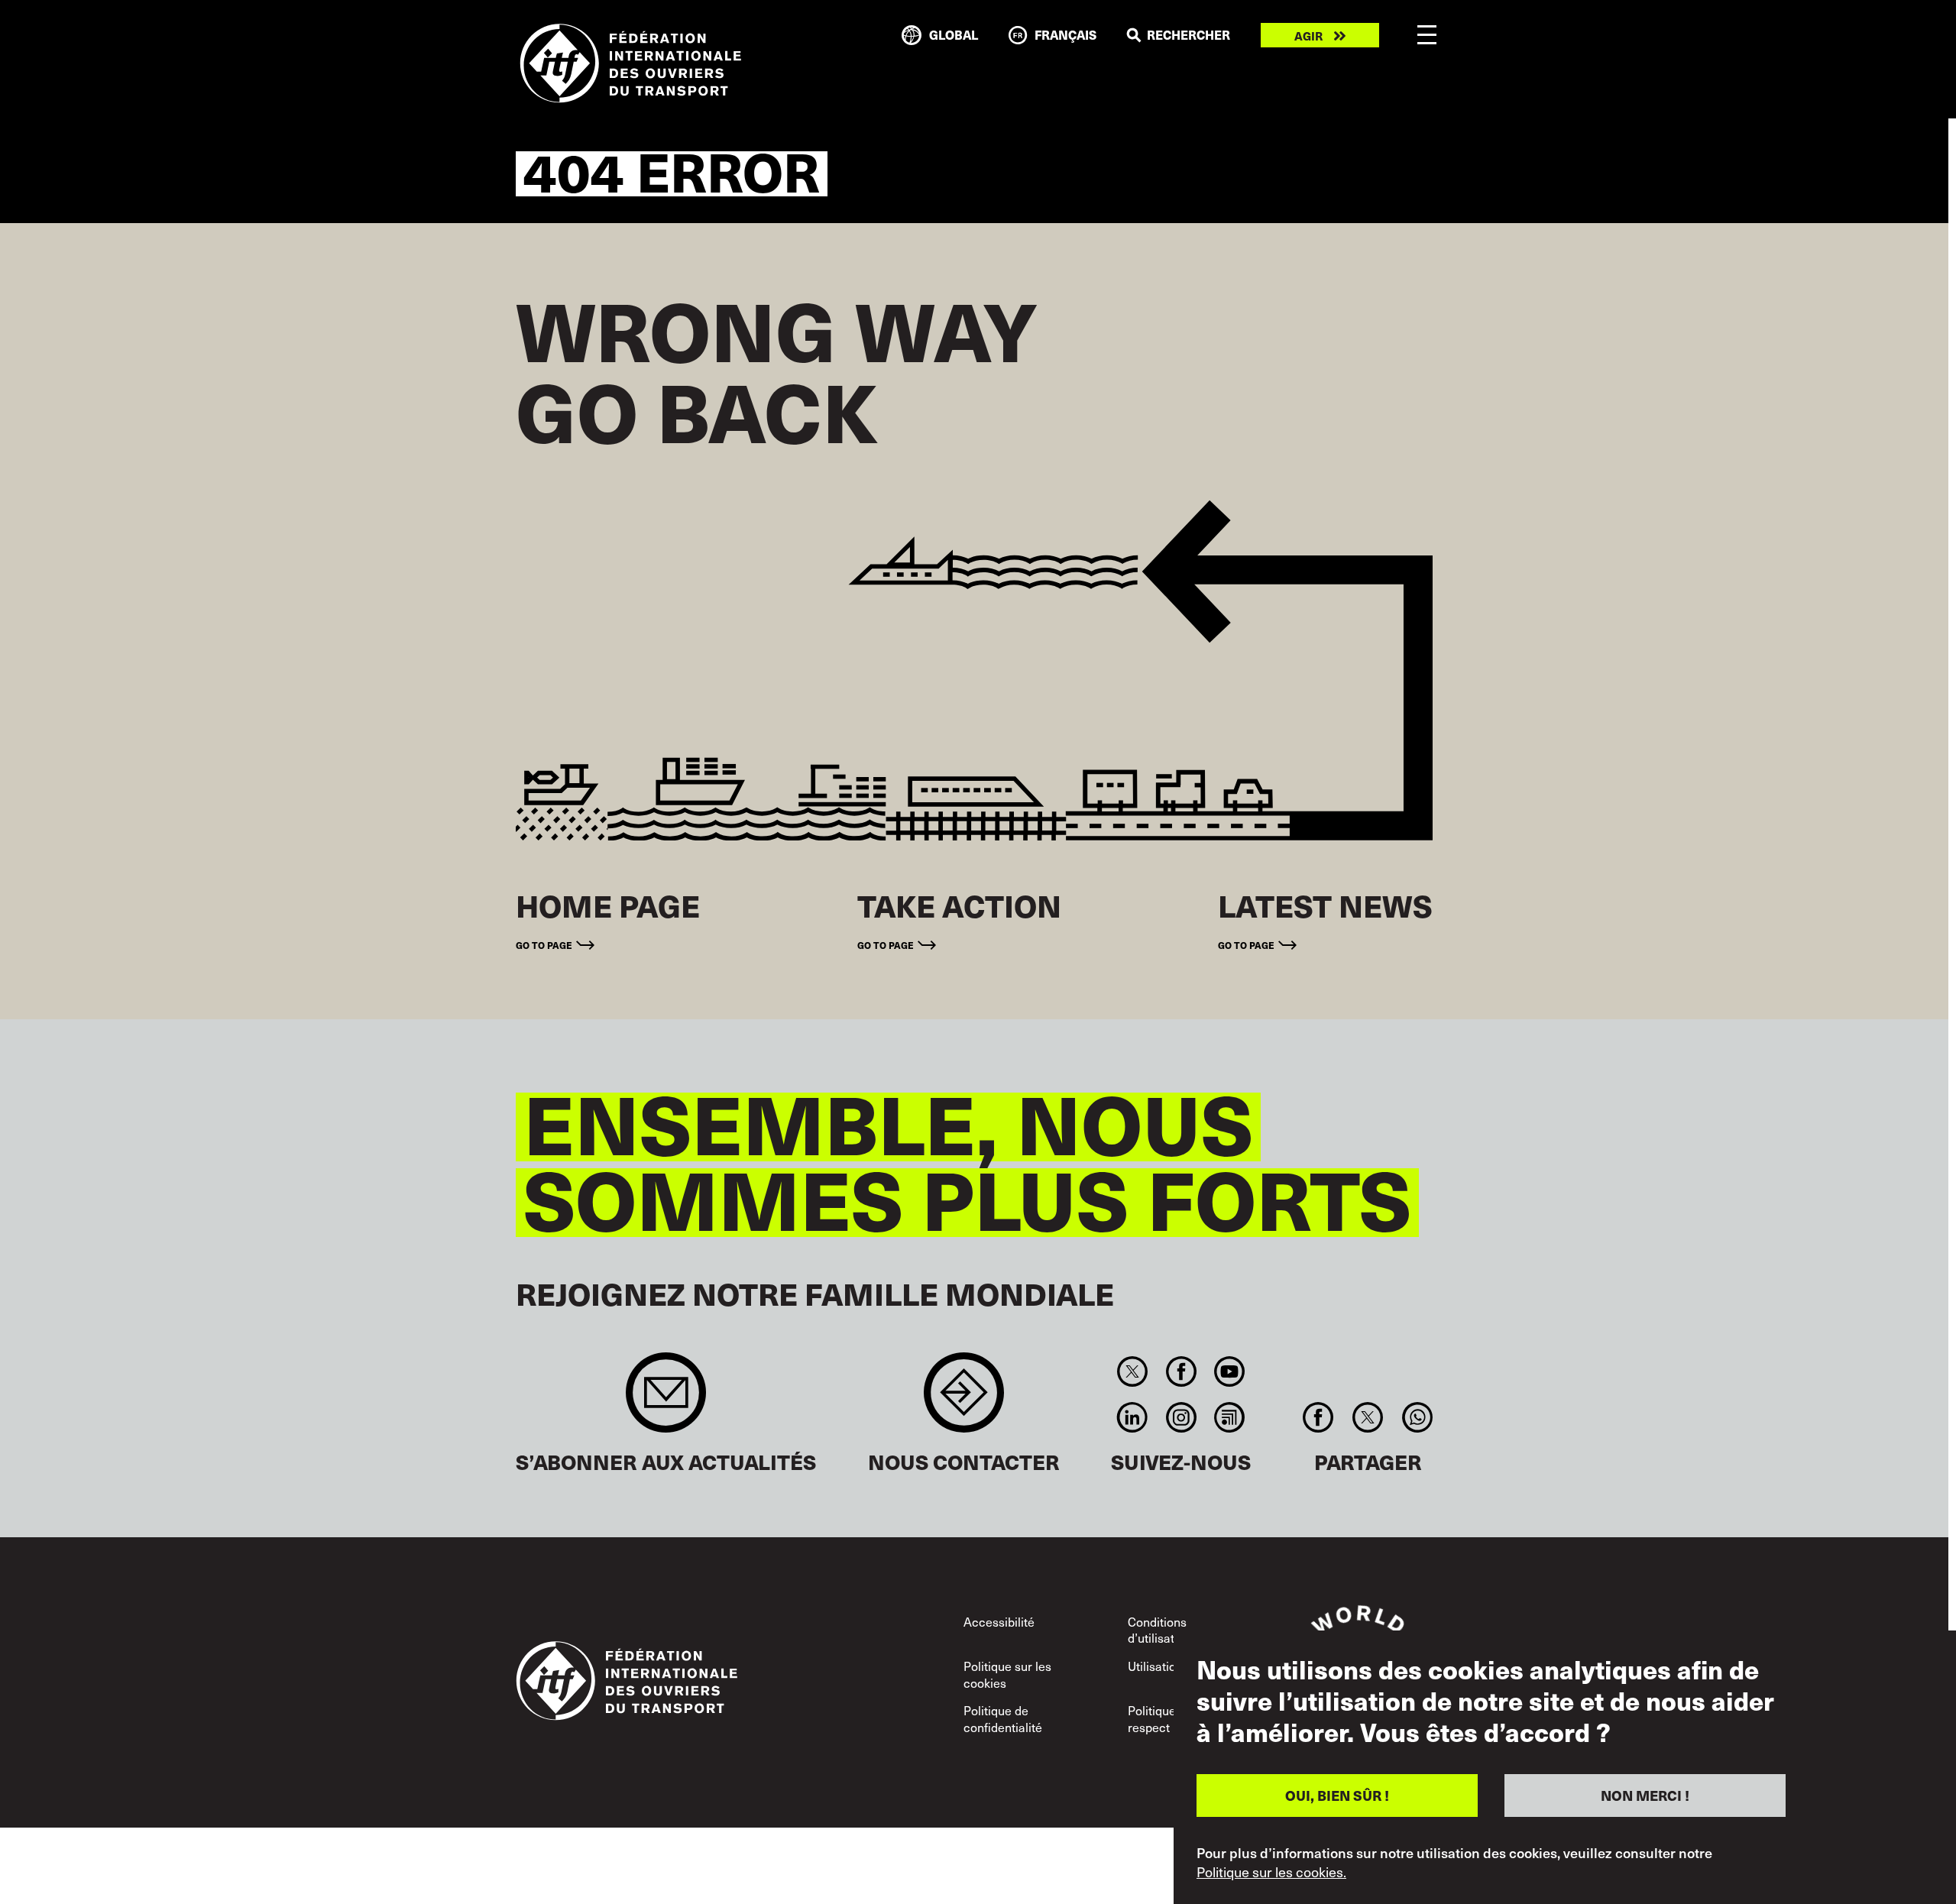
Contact (964, 1400)
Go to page (544, 945)
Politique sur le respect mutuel (1169, 1718)
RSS (1229, 1417)
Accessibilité (999, 1621)
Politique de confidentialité (1003, 1718)
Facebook (1181, 1371)
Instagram (1181, 1417)
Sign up (666, 1400)
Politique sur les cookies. (1271, 1872)
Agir (1308, 36)
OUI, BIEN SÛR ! (1337, 1795)
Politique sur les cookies (1007, 1674)
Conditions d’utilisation (1159, 1630)
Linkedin (1133, 1417)
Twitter (1133, 1371)
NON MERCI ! (1645, 1795)
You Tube (1229, 1371)
